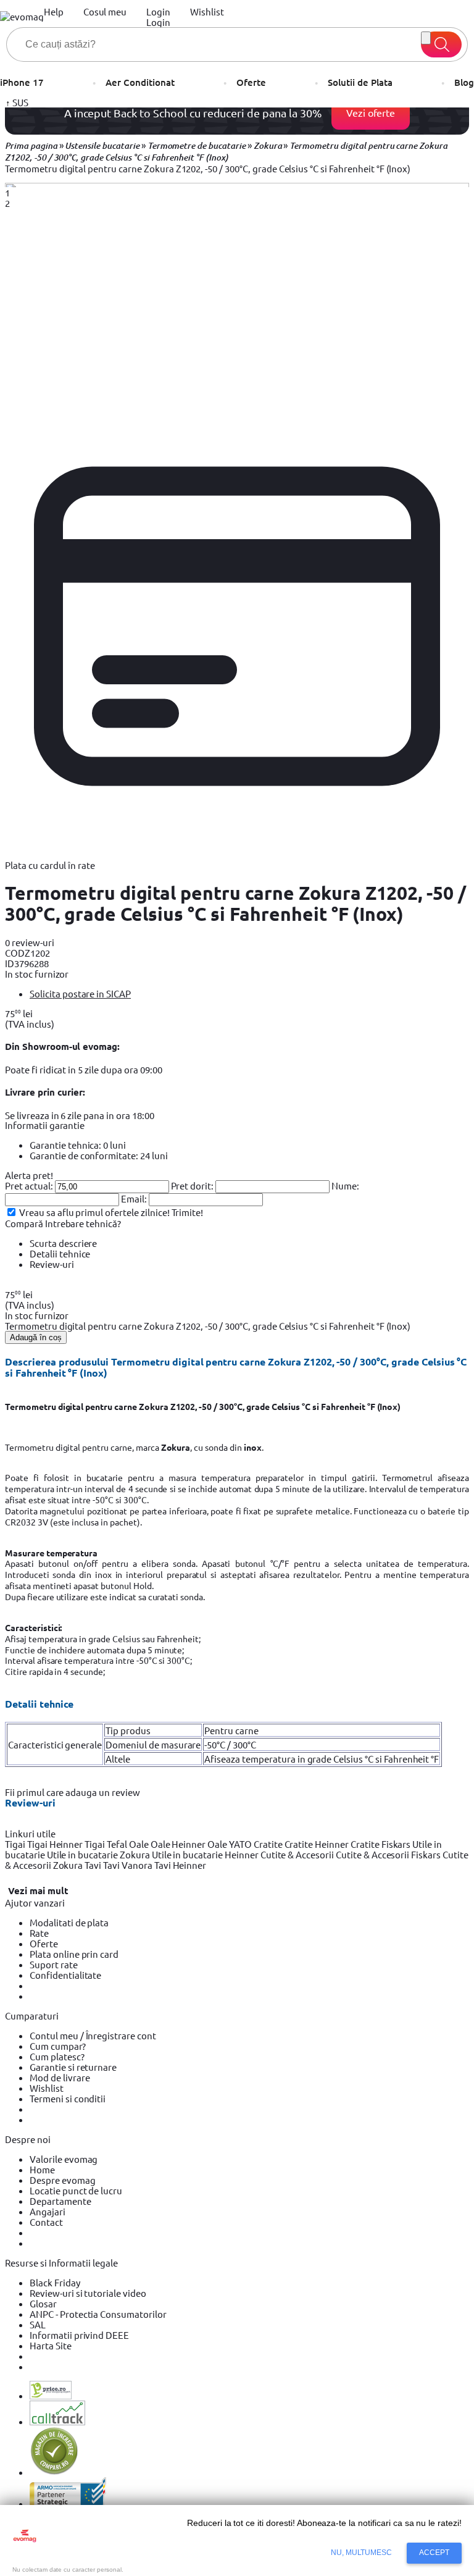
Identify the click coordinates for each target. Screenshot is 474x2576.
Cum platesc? (57, 2056)
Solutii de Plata (360, 82)
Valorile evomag (64, 2159)
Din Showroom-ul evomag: (62, 1046)
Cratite (269, 1844)
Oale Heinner (179, 1844)
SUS (19, 102)
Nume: (345, 1185)
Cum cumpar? (58, 2046)
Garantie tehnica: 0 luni (78, 1145)
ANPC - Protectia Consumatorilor (98, 2314)
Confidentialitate (65, 1975)
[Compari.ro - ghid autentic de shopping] (54, 2472)
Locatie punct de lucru (76, 2190)
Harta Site (51, 2345)
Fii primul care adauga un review (73, 1792)
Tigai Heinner (56, 1844)
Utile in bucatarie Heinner (206, 1854)
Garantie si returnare (73, 2067)
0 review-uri (30, 942)
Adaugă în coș (36, 1337)
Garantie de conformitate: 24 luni (99, 1155)
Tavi (94, 1865)
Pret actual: (29, 1185)
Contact (46, 2222)
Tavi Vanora (129, 1865)
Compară (25, 1223)
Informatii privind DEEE (79, 2335)
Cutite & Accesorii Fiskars (389, 1854)
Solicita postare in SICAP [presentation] (80, 993)
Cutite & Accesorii (298, 1854)
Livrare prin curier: (45, 1092)
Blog (464, 82)
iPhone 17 (22, 82)
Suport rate (54, 1964)
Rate (39, 1933)
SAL (38, 2324)
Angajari (48, 2211)
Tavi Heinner (181, 1865)
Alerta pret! (29, 1175)
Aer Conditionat (140, 82)
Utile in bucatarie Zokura (99, 1854)
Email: (134, 1198)
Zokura (268, 146)
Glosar (43, 2303)
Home (42, 2169)
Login (158, 22)
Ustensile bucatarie (102, 146)
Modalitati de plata (69, 1922)
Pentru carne (231, 1730)
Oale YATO (231, 1844)
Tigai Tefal (107, 1844)
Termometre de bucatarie (197, 146)
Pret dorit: (193, 1185)
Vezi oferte (371, 112)
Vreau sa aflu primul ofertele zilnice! (94, 1212)
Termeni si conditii (68, 2098)
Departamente (60, 2201)
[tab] (249, 993)
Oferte (251, 82)
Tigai (16, 1844)
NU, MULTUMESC (362, 2553)
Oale (140, 1844)
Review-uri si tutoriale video (88, 2293)
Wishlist (47, 2088)
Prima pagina (31, 146)
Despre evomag (63, 2180)
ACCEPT (434, 2553)
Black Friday (55, 2282)
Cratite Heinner (318, 1844)
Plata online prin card (74, 1954)
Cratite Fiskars (381, 1844)
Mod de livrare (60, 2077)
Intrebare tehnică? (83, 1223)
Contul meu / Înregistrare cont (93, 2035)
